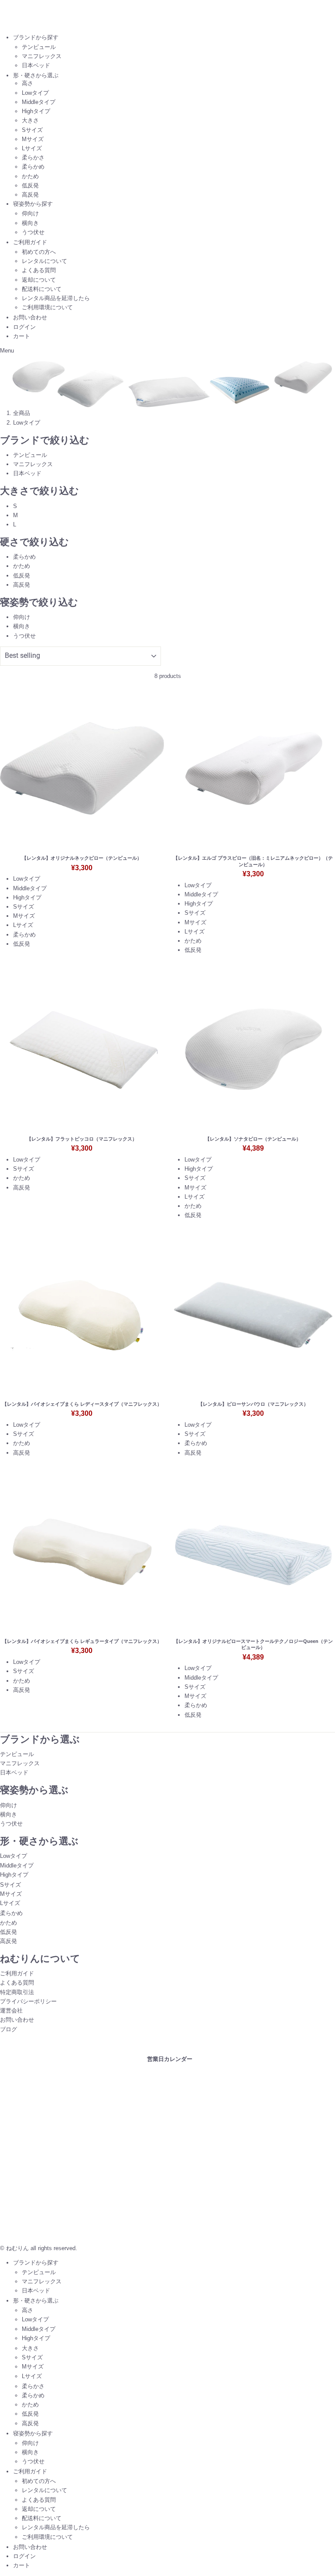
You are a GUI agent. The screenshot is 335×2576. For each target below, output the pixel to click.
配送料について (42, 289)
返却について (39, 280)
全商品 (22, 413)
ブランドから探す (36, 37)
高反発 (30, 195)
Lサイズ (32, 148)
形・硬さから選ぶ (36, 75)
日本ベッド (36, 65)
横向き (30, 223)
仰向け (30, 213)
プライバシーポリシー (28, 2001)
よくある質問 (39, 270)
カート (22, 336)
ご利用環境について (47, 307)
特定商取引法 (17, 1992)
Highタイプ (36, 111)
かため (30, 176)
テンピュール (39, 47)
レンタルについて (44, 261)
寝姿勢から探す (33, 204)
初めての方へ (39, 252)
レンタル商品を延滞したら (56, 298)
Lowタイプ (35, 93)
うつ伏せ (33, 232)
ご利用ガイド (30, 242)
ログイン (24, 327)
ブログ (9, 2029)
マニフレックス (42, 56)
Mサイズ (33, 139)
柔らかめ (33, 167)
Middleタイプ (39, 102)
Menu (7, 351)
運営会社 (11, 2011)
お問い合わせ (30, 317)
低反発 (30, 185)
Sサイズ (32, 130)
